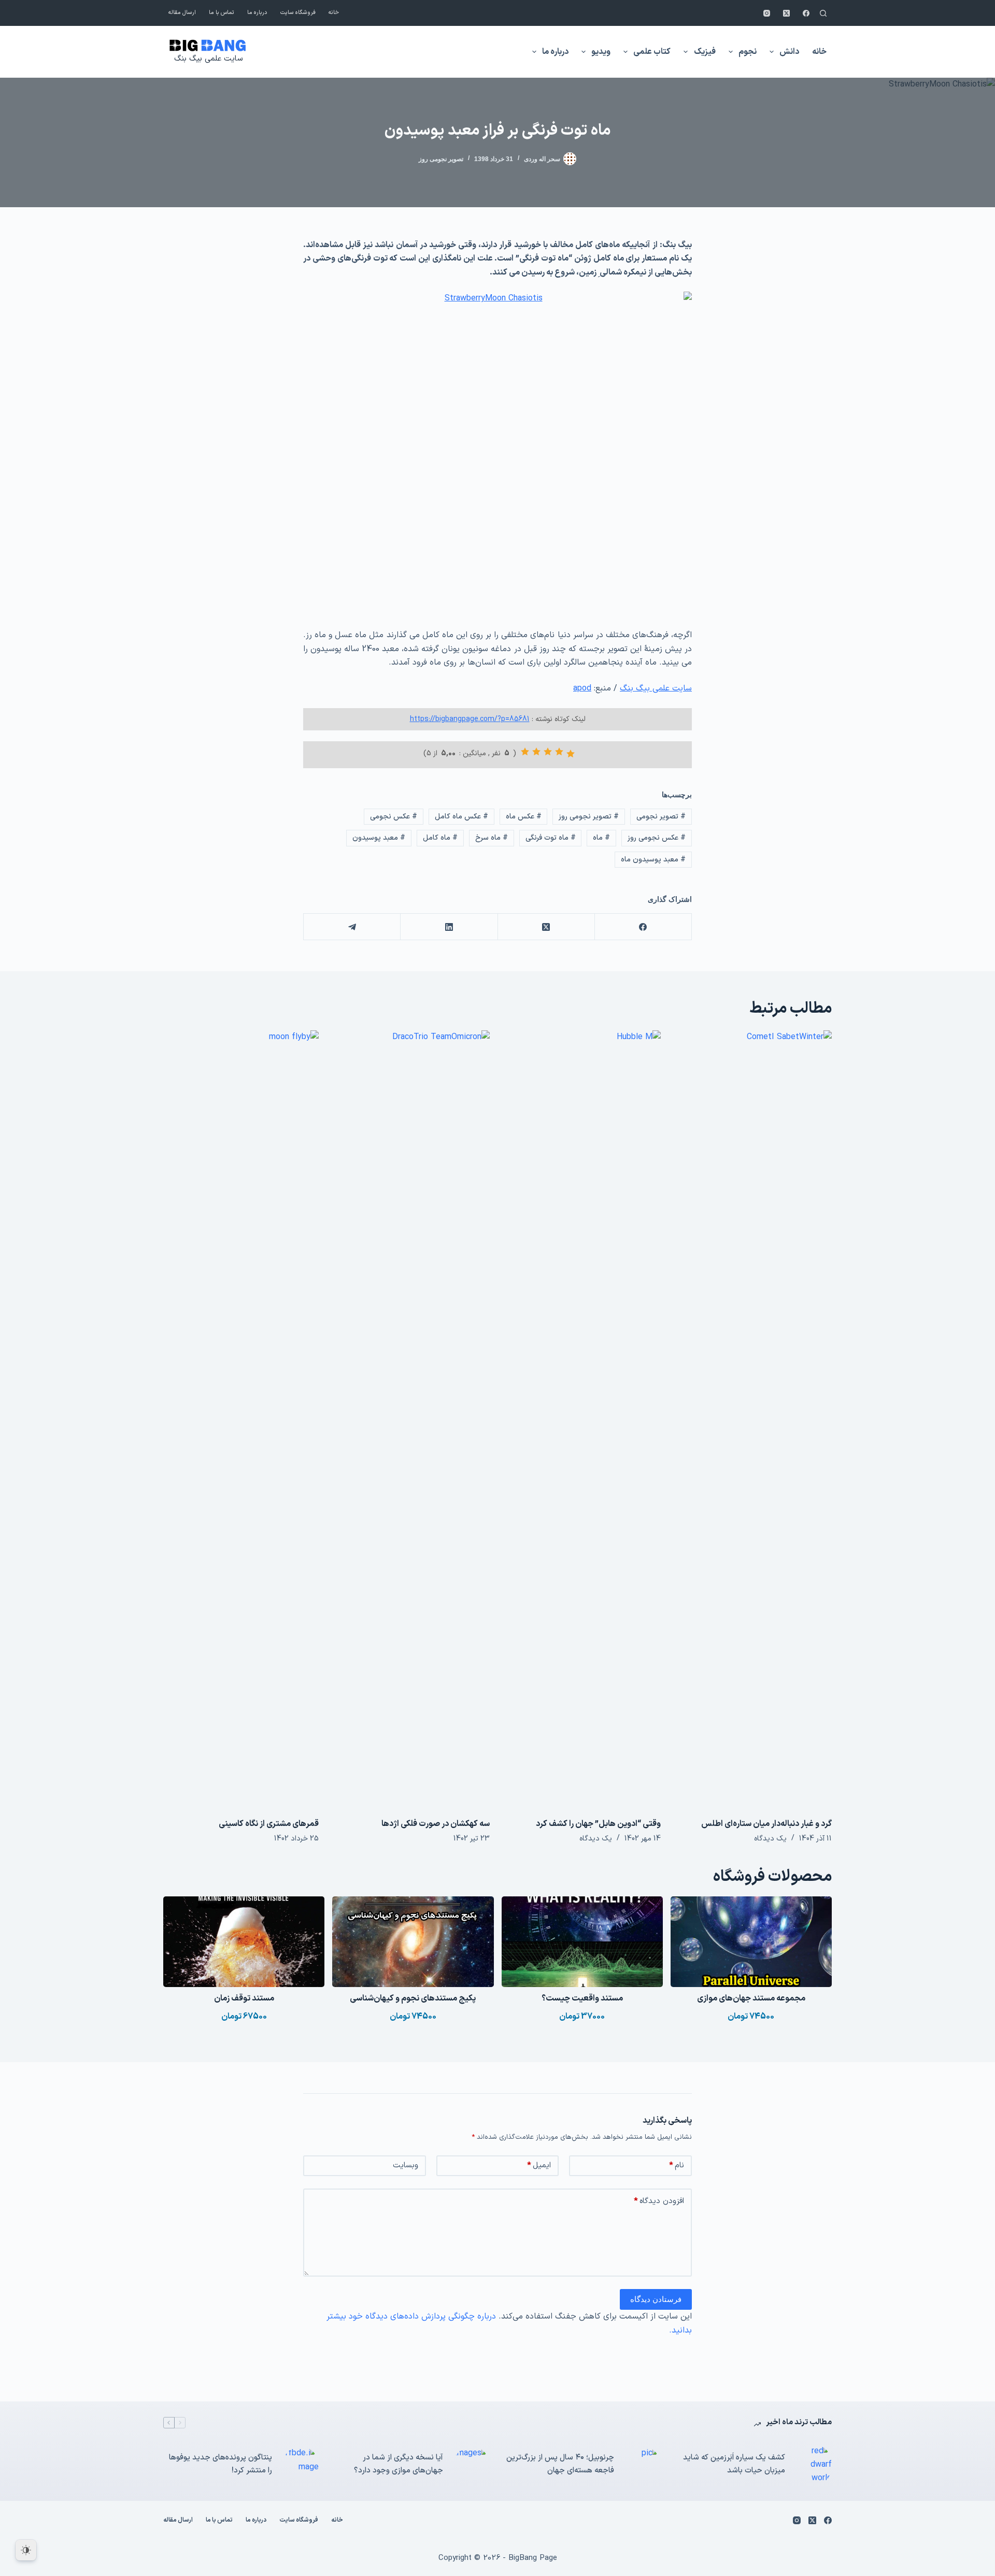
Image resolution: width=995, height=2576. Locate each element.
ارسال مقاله (182, 13)
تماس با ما (222, 13)
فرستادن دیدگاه (656, 2299)
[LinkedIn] (449, 927)
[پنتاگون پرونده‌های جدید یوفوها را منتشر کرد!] (301, 2465)
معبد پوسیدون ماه (653, 860)
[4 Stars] (536, 752)
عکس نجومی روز (657, 838)
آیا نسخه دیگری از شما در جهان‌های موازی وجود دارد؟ (399, 2464)
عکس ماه (524, 817)
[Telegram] (352, 927)
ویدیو (601, 52)
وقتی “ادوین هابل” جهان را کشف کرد (598, 1824)
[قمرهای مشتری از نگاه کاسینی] (241, 1419)
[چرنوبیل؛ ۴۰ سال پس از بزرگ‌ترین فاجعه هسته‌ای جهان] (643, 2465)
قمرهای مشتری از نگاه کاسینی (269, 1824)
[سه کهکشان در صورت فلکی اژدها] (412, 1419)
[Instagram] (767, 13)
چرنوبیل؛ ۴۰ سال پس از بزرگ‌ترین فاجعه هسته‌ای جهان (560, 2464)
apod (582, 688)
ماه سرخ (492, 838)
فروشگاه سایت (298, 13)
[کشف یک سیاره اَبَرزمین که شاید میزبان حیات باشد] (814, 2465)
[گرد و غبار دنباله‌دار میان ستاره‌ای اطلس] (754, 1419)
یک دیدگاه (770, 1839)
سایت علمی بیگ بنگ (208, 59)
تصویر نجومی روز (441, 159)
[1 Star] (571, 754)
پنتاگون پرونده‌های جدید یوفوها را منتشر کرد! (221, 2464)
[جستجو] (823, 13)
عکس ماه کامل (461, 817)
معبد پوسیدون (379, 838)
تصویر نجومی (661, 817)
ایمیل (539, 2165)
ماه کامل (440, 838)
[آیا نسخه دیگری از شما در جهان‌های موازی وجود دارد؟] (472, 2465)
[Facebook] (806, 13)
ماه (601, 838)
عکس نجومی (394, 817)
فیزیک (705, 52)
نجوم (748, 52)
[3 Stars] (548, 752)
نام (677, 2165)
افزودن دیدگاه (659, 2201)
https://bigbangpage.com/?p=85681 (470, 719)
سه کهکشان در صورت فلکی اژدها (436, 1824)
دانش (789, 52)
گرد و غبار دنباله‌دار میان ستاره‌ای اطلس (766, 1824)
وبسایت (406, 2165)
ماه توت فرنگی (551, 838)
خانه (334, 13)
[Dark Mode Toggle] (26, 2550)
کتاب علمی (652, 52)
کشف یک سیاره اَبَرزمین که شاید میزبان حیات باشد (734, 2464)
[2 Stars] (559, 752)
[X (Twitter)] (786, 13)
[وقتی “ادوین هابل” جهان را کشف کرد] (583, 1419)
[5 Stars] (525, 752)
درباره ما (257, 13)
